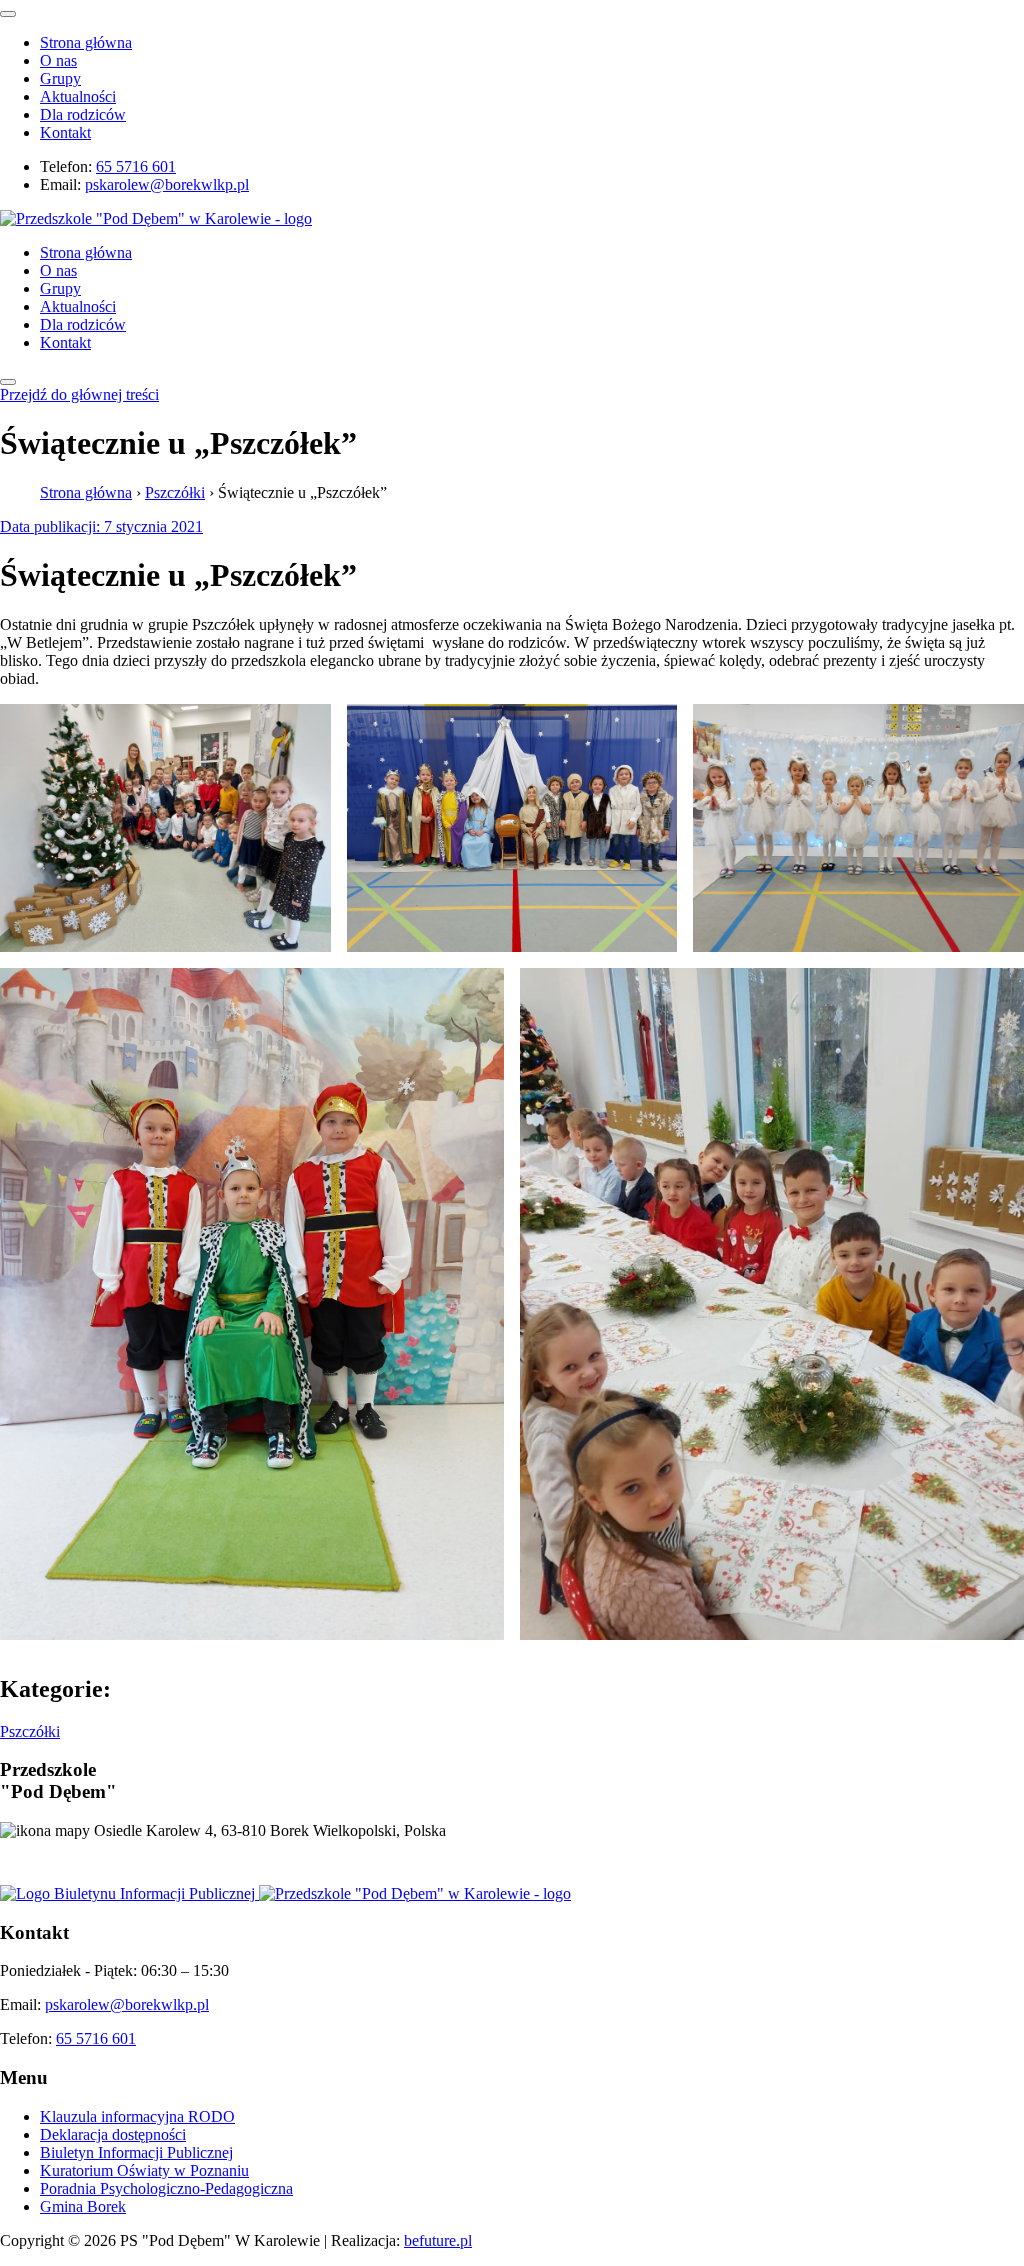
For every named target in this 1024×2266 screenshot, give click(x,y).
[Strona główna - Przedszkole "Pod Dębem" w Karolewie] (156, 218)
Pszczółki (175, 492)
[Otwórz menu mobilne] (8, 382)
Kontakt (65, 132)
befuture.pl (438, 2240)
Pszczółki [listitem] (30, 1731)
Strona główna (86, 42)
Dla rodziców (83, 114)
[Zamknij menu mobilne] (8, 14)
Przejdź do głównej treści (79, 394)
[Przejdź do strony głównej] (415, 1893)
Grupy (60, 78)
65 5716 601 (136, 166)
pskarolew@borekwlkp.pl (167, 184)
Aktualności (78, 96)
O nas (58, 60)
